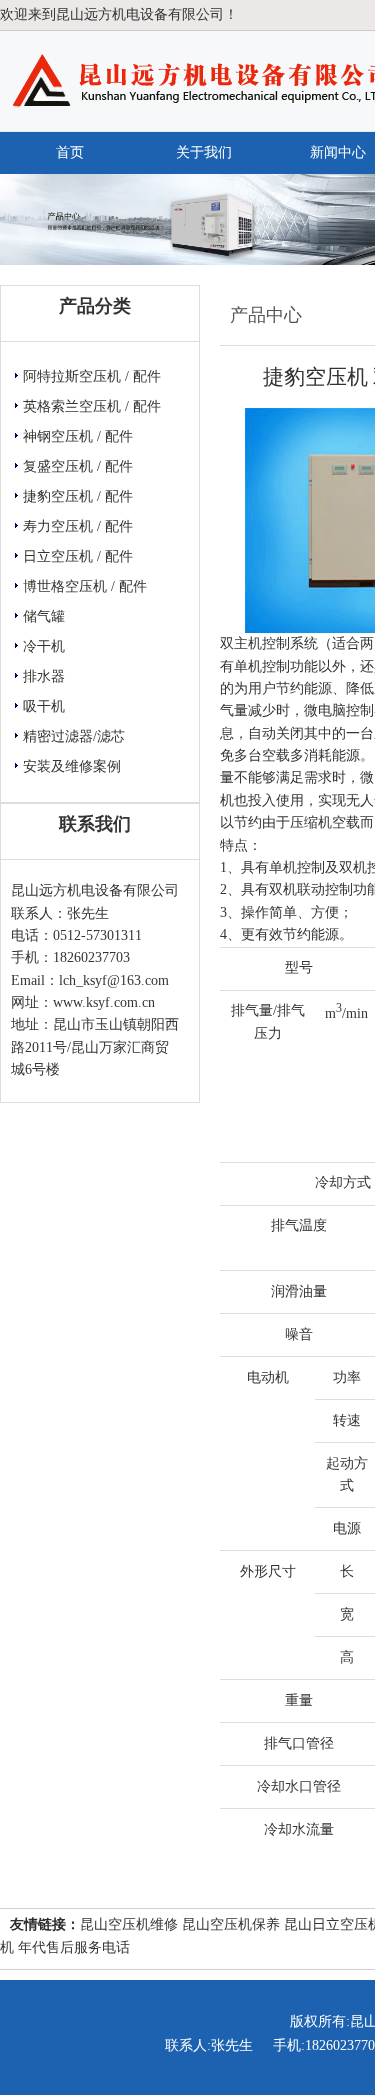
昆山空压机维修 (129, 1924)
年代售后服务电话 (74, 1947)
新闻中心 (338, 152)
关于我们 (204, 152)
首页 (70, 152)
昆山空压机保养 (231, 1924)
